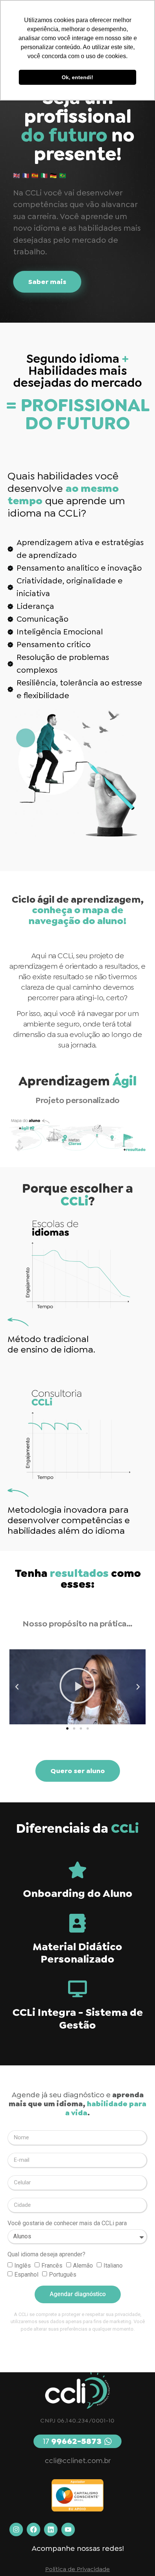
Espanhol (26, 2274)
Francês (52, 2265)
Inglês (23, 2265)
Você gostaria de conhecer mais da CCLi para (67, 2224)
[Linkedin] (51, 2529)
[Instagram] (16, 2529)
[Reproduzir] (77, 1687)
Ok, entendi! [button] (77, 77)
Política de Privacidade (77, 2569)
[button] (17, 1687)
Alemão (83, 2265)
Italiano (113, 2265)
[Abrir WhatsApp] (136, 2557)
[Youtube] (68, 2529)
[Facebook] (33, 2529)
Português (63, 2274)
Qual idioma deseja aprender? (46, 2255)
